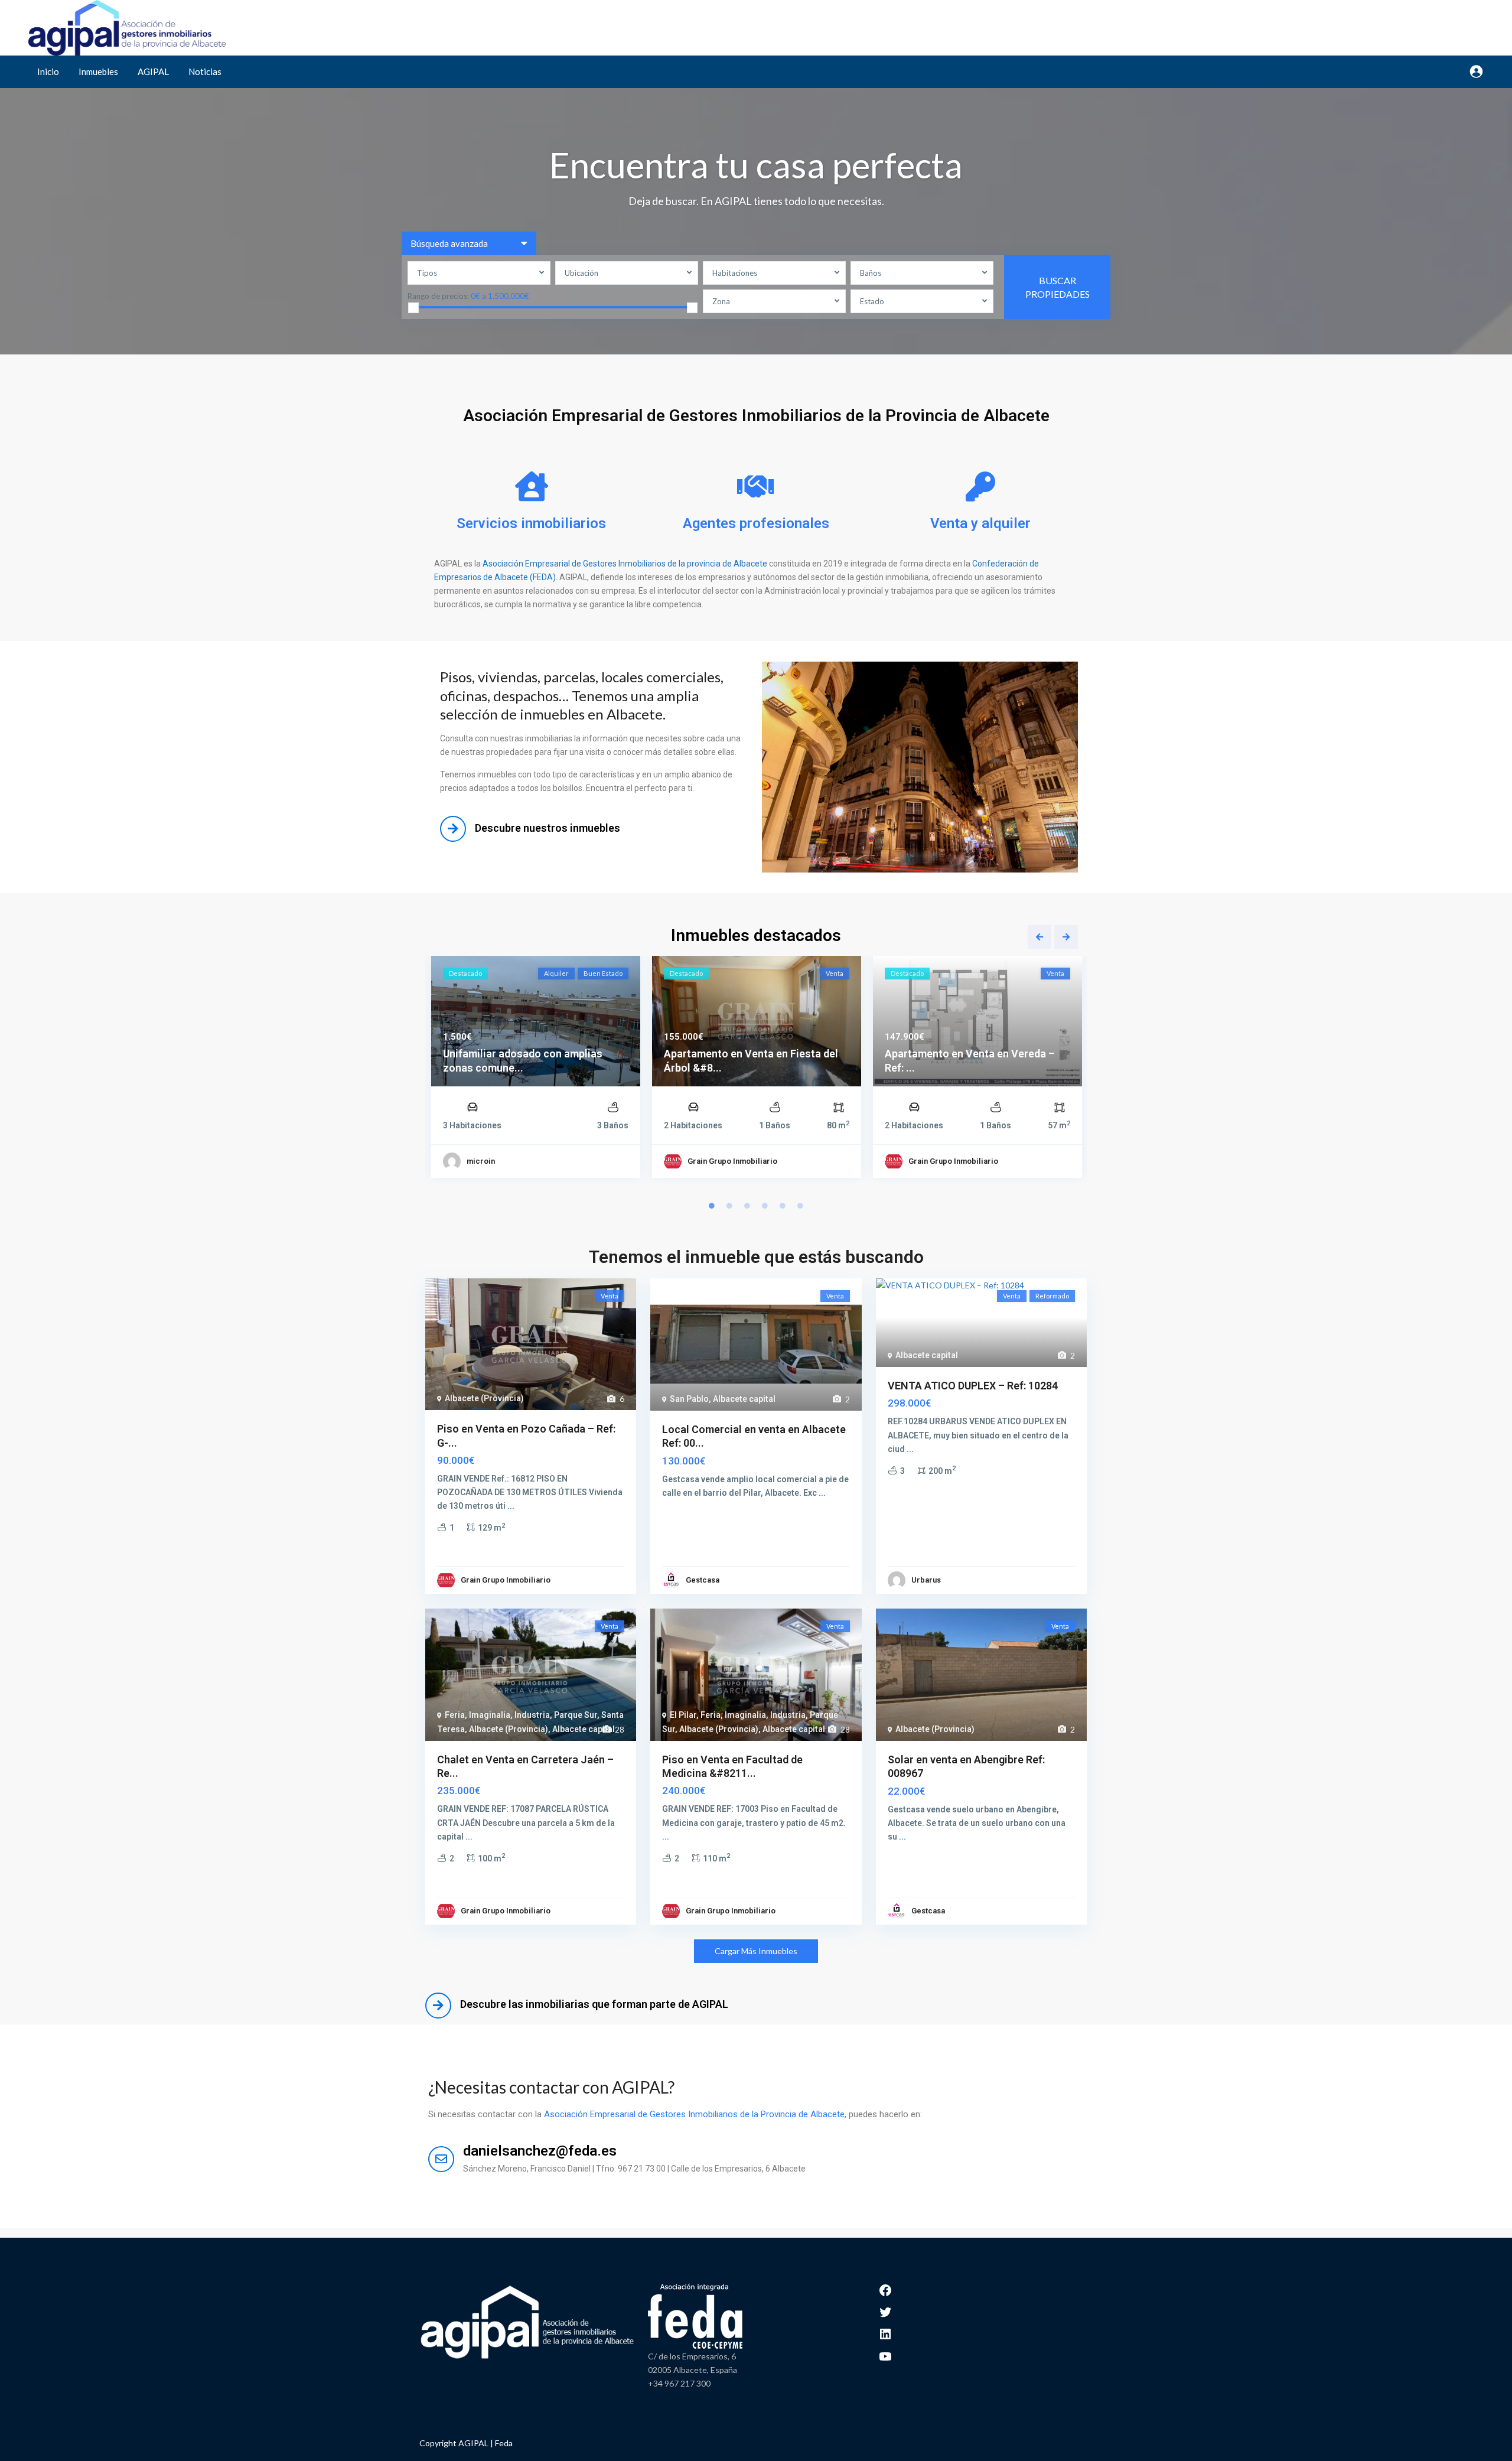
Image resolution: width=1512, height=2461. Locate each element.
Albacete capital (744, 1399)
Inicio (48, 71)
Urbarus (926, 1580)
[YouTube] (885, 2355)
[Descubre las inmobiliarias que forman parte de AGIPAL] (438, 2006)
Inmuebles (98, 71)
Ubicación (581, 273)
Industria (532, 1715)
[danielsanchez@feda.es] (441, 2159)
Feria (455, 1715)
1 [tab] (712, 1206)
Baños (871, 273)
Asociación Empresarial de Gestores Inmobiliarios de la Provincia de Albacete (694, 2114)
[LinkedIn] (885, 2333)
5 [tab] (783, 1206)
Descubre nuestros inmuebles (548, 828)
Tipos (427, 273)
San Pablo (689, 1399)
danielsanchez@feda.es (540, 2151)
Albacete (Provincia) (484, 1398)
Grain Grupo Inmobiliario (732, 1161)
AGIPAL (153, 71)
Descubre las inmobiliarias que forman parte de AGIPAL (594, 2004)
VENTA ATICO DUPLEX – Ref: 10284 (973, 1386)
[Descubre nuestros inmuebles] (453, 829)
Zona (721, 301)
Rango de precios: (438, 296)
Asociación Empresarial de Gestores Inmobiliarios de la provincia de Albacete (625, 564)
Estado (872, 301)
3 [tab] (747, 1206)
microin (481, 1161)
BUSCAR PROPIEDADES (1058, 287)
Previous (1039, 937)
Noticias (205, 71)
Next (1066, 937)
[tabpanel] (536, 1070)
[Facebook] (885, 2289)
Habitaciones (735, 273)
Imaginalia (490, 1715)
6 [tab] (800, 1206)
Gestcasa (703, 1580)
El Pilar (683, 1715)
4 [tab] (765, 1206)
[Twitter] (885, 2311)
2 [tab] (729, 1206)
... (511, 1506)
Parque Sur (576, 1715)
